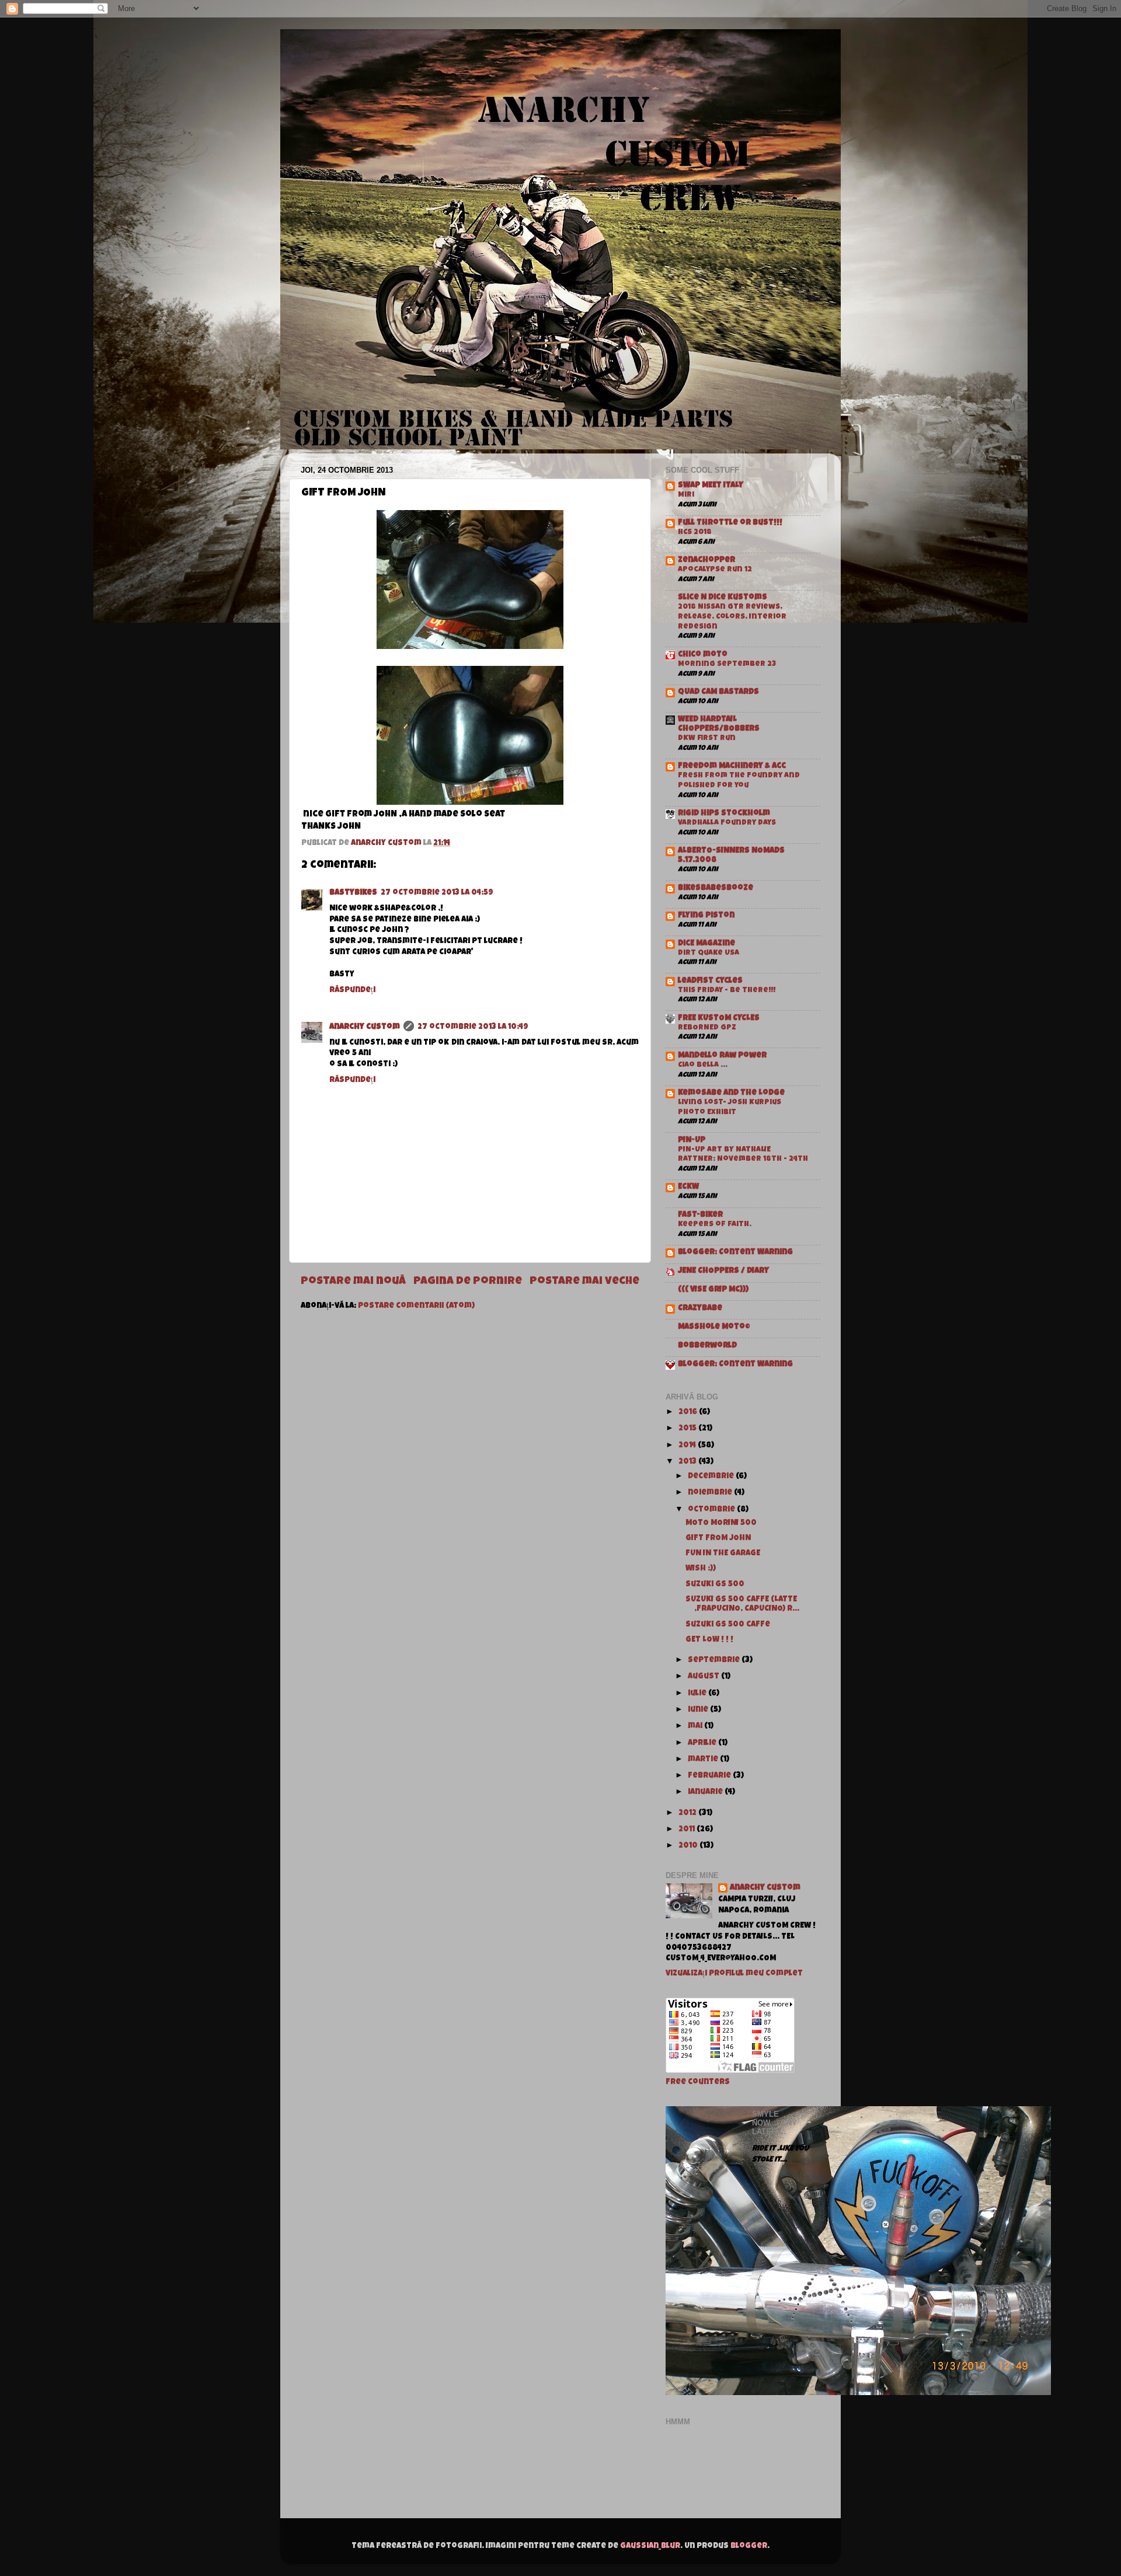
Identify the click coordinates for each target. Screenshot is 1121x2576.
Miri (686, 495)
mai (696, 1727)
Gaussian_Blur (650, 2547)
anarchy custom (365, 1027)
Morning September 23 (727, 664)
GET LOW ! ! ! (709, 1640)
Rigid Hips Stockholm (724, 814)
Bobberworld (707, 1346)
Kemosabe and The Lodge (731, 1093)
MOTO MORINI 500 (721, 1523)
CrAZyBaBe (700, 1309)
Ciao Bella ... (703, 1065)
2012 (688, 1814)
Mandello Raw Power (722, 1056)
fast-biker (700, 1215)
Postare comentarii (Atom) (416, 1306)
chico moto (703, 655)
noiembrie (711, 1493)
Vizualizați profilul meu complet (734, 1974)
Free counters (698, 2083)
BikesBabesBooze (716, 889)
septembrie (715, 1661)
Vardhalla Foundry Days (727, 823)
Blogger (749, 2547)
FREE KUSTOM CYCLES (719, 1019)
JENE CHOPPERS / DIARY (723, 1271)
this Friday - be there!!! (727, 991)
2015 (688, 1429)
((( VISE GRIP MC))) (713, 1290)
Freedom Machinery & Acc (732, 767)
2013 (688, 1462)
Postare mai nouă (353, 1282)
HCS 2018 (695, 533)
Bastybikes (353, 893)
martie (704, 1760)
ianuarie (706, 1793)
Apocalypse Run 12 (715, 570)
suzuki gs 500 (715, 1585)
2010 (689, 1846)
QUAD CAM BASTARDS (718, 692)
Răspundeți (352, 991)
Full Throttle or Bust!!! (730, 523)
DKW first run (707, 739)
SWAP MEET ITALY (711, 486)
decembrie (712, 1477)
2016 (689, 1413)
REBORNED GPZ (707, 1028)
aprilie (703, 1743)
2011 (687, 1830)
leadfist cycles (710, 981)
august (704, 1677)
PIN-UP (692, 1141)
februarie (710, 1776)
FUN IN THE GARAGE (723, 1554)
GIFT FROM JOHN (718, 1539)
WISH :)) (701, 1569)
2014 (688, 1446)
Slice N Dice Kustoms (723, 598)
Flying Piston (706, 916)
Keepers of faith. (715, 1225)
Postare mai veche (584, 1282)
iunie (699, 1710)
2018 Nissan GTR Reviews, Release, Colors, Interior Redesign (732, 617)
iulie (698, 1694)
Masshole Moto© (714, 1327)
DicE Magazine (706, 944)
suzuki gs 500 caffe (728, 1625)
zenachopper (706, 561)
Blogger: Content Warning (735, 1253)
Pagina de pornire (468, 1282)
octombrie (712, 1510)
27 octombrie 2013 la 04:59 (437, 893)
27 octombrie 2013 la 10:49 (473, 1027)
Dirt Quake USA (709, 953)
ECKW (688, 1187)
